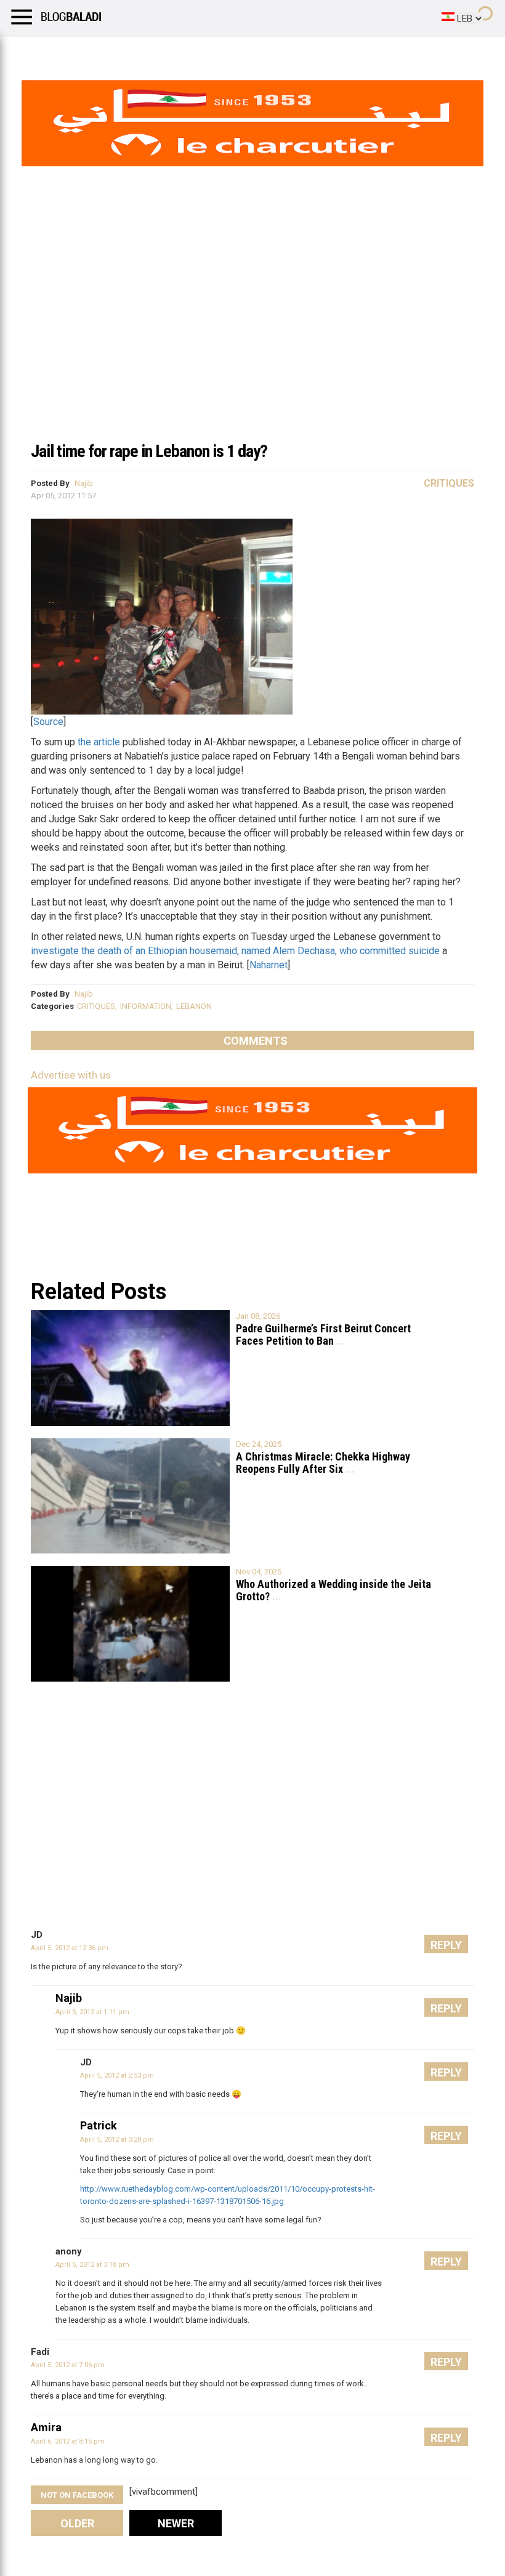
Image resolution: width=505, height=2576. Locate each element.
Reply (446, 1945)
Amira (46, 2427)
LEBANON (194, 1006)
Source (48, 722)
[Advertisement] (252, 341)
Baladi (168, 52)
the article (99, 742)
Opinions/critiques (241, 52)
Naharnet (269, 965)
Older (77, 2523)
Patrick (99, 2125)
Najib (84, 483)
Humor (80, 52)
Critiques (449, 483)
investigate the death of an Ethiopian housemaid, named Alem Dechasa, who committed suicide (235, 951)
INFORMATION (146, 1006)
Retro (124, 52)
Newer (176, 2523)
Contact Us (326, 52)
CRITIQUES (96, 1006)
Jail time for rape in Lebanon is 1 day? (149, 451)
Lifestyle (28, 52)
